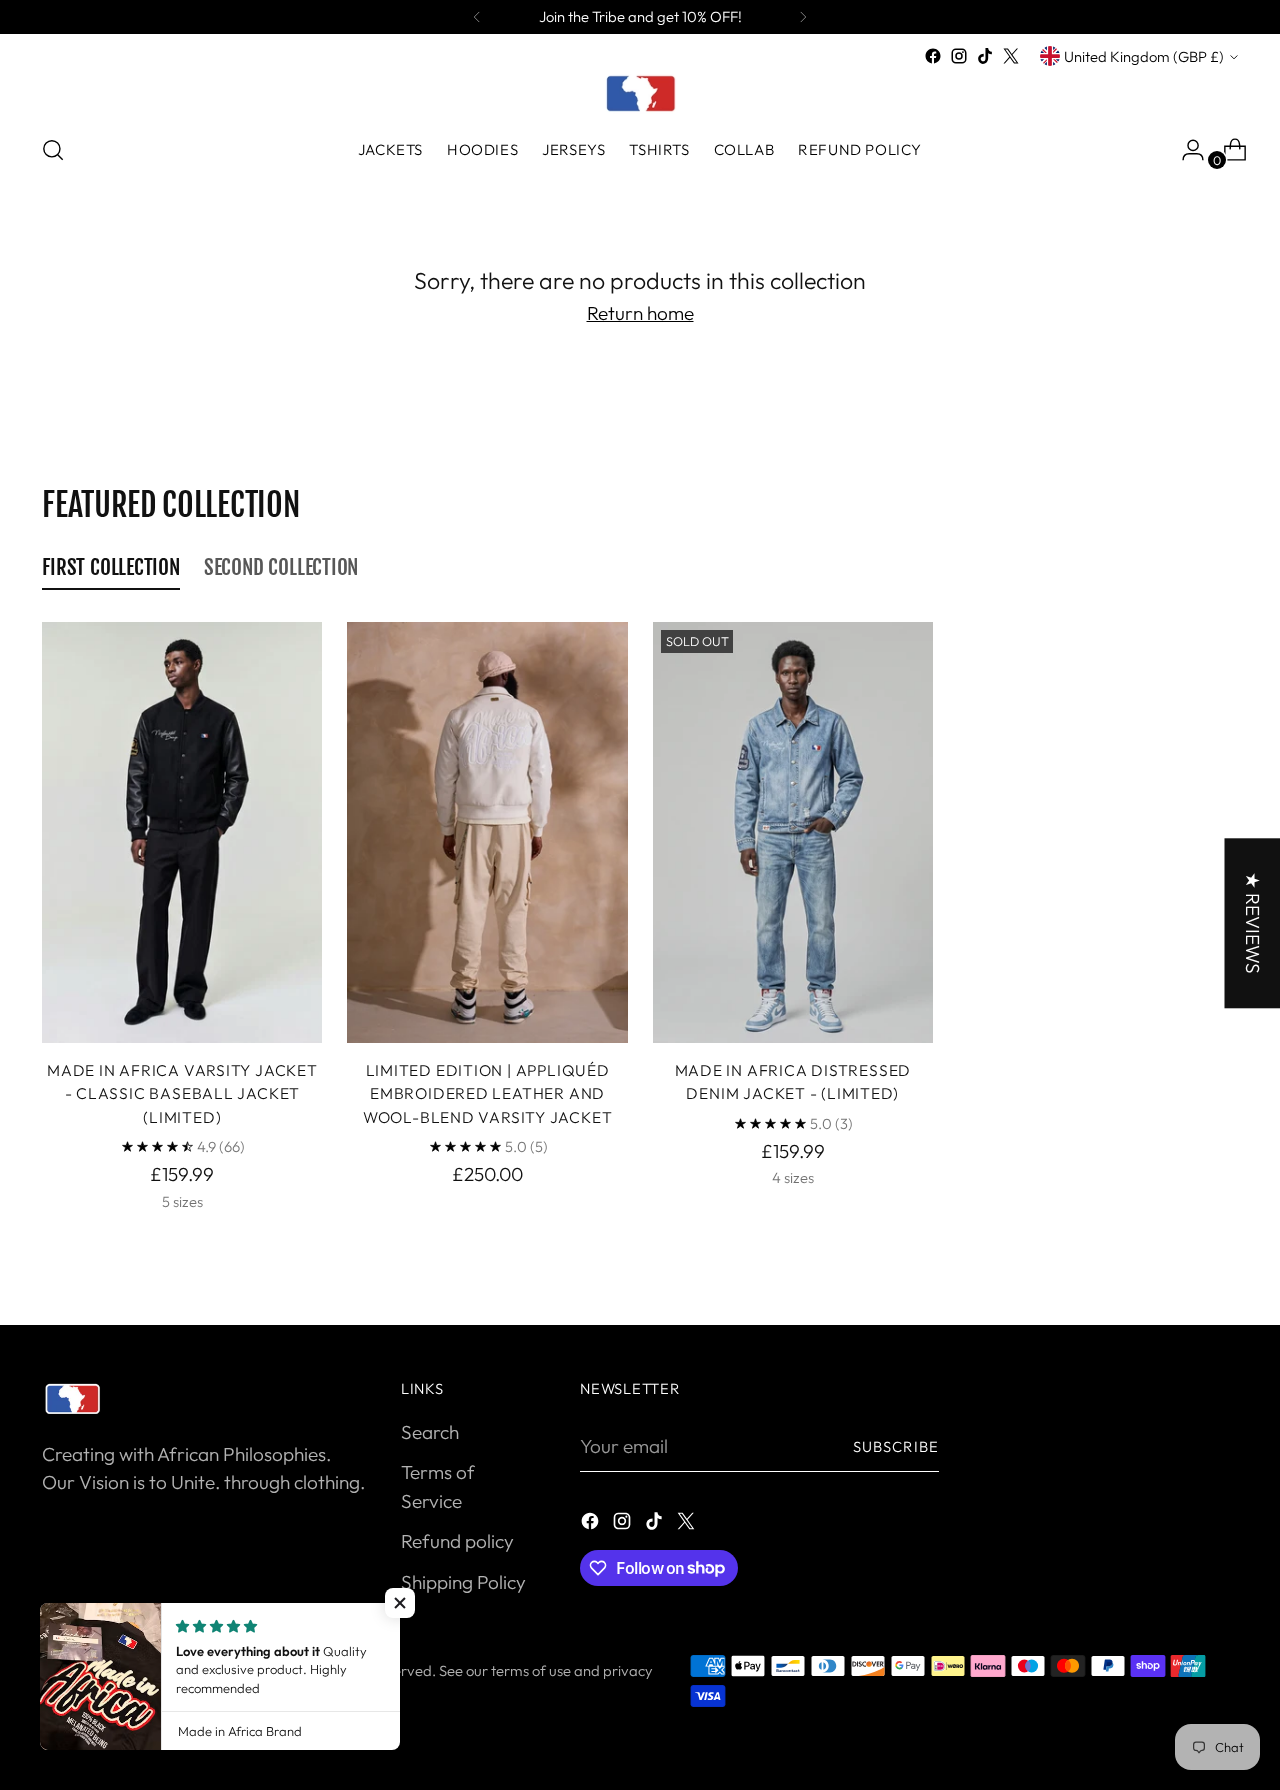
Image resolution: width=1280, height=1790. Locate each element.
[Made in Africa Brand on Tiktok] (985, 56)
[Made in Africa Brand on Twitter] (1011, 56)
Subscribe (896, 1446)
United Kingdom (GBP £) (1144, 56)
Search (430, 1432)
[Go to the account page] (1185, 150)
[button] (400, 1603)
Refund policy (457, 1541)
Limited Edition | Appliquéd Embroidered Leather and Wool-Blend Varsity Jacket (488, 1093)
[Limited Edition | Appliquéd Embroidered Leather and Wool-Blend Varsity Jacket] (487, 832)
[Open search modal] (53, 150)
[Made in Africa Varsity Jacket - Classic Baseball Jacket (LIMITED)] (182, 832)
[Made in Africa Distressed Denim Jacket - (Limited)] (793, 832)
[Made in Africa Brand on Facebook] (933, 56)
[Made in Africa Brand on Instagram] (959, 56)
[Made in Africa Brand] (640, 93)
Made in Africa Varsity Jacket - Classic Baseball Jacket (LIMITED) (182, 1093)
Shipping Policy (463, 1582)
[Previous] (477, 17)
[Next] (803, 17)
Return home (640, 313)
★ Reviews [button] (1252, 923)
